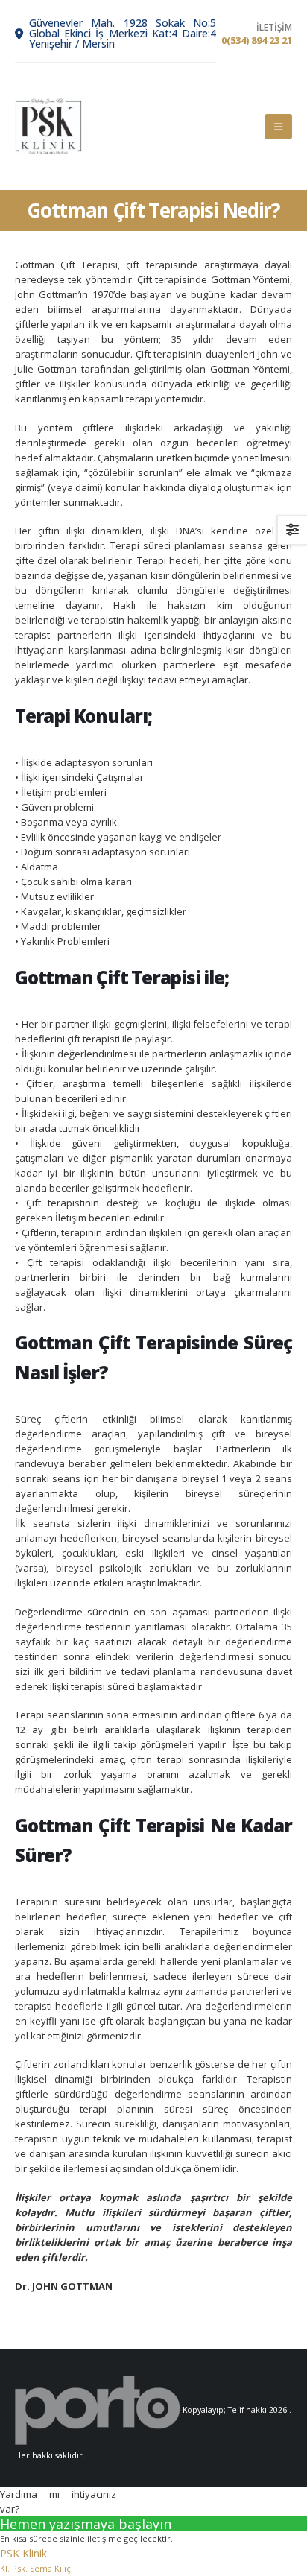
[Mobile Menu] (278, 127)
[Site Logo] (48, 126)
